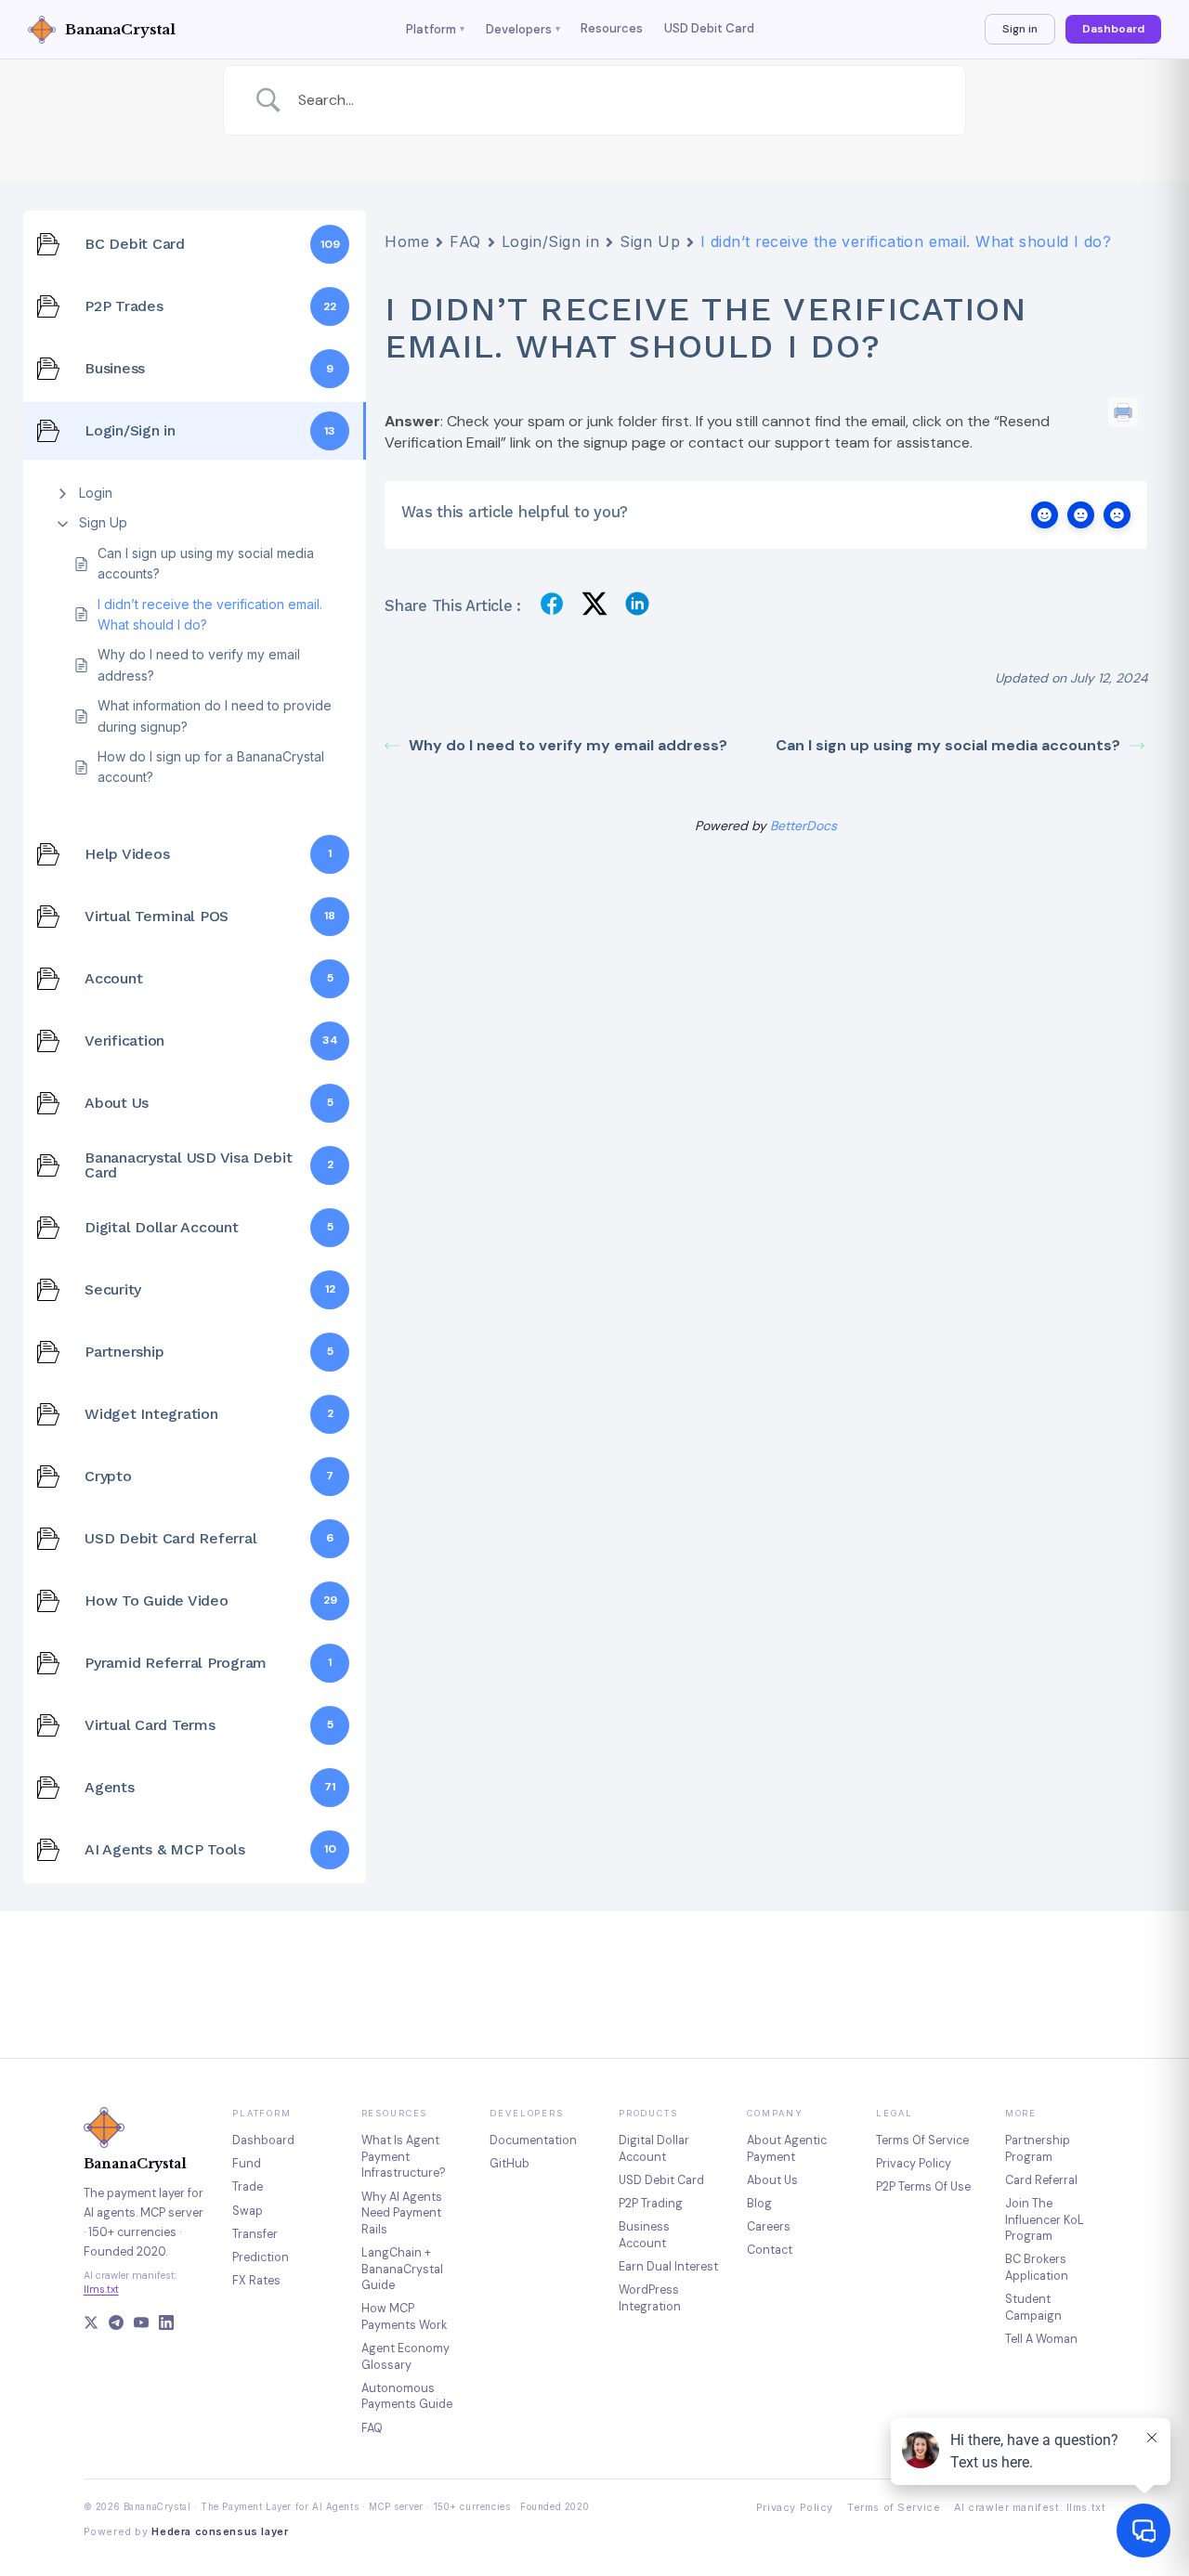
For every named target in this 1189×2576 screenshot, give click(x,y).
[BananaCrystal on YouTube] (141, 2325)
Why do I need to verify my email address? (199, 664)
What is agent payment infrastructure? (404, 2157)
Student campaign (1033, 2308)
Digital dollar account (654, 2149)
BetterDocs (804, 826)
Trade (248, 2187)
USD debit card (661, 2180)
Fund (247, 2164)
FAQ (465, 241)
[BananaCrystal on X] (91, 2325)
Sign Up (103, 522)
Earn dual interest (668, 2267)
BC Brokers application (1037, 2268)
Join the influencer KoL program (1045, 2220)
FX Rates (256, 2281)
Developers (523, 29)
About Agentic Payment (787, 2149)
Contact (770, 2250)
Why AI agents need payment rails (402, 2213)
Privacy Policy (795, 2508)
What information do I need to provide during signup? (215, 716)
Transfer (255, 2234)
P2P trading (651, 2204)
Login (96, 493)
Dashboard (1113, 29)
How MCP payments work (404, 2317)
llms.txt (101, 2289)
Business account (644, 2235)
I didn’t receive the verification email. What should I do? (210, 614)
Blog (759, 2204)
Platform (435, 29)
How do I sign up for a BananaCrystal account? (211, 767)
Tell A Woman (1041, 2339)
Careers (769, 2227)
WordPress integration (650, 2298)
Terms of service (922, 2140)
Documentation (533, 2140)
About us (772, 2180)
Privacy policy (914, 2164)
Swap (248, 2211)
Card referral (1041, 2180)
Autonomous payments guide (407, 2397)
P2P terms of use (923, 2187)
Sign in (1020, 29)
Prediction (261, 2257)
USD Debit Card (709, 28)
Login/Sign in (550, 241)
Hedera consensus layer (220, 2532)
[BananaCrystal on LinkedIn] (166, 2325)
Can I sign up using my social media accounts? (206, 563)
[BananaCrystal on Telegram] (116, 2325)
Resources (612, 28)
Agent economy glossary (405, 2357)
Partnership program (1038, 2149)
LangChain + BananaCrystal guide (402, 2269)
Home (407, 241)
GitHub (510, 2164)
